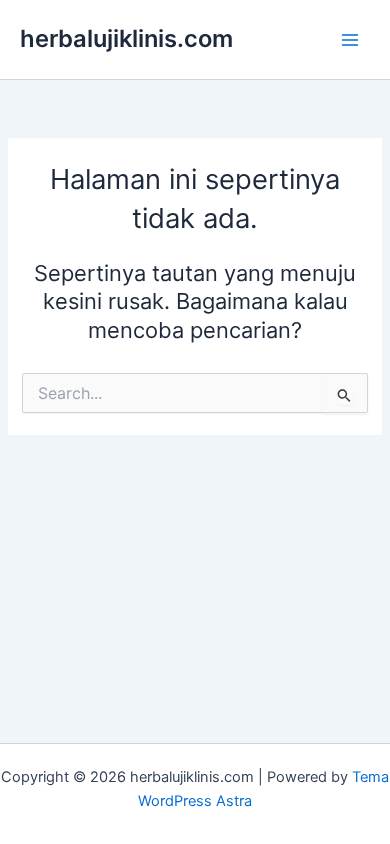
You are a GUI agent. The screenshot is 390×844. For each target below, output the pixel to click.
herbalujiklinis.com (126, 38)
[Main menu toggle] (350, 39)
